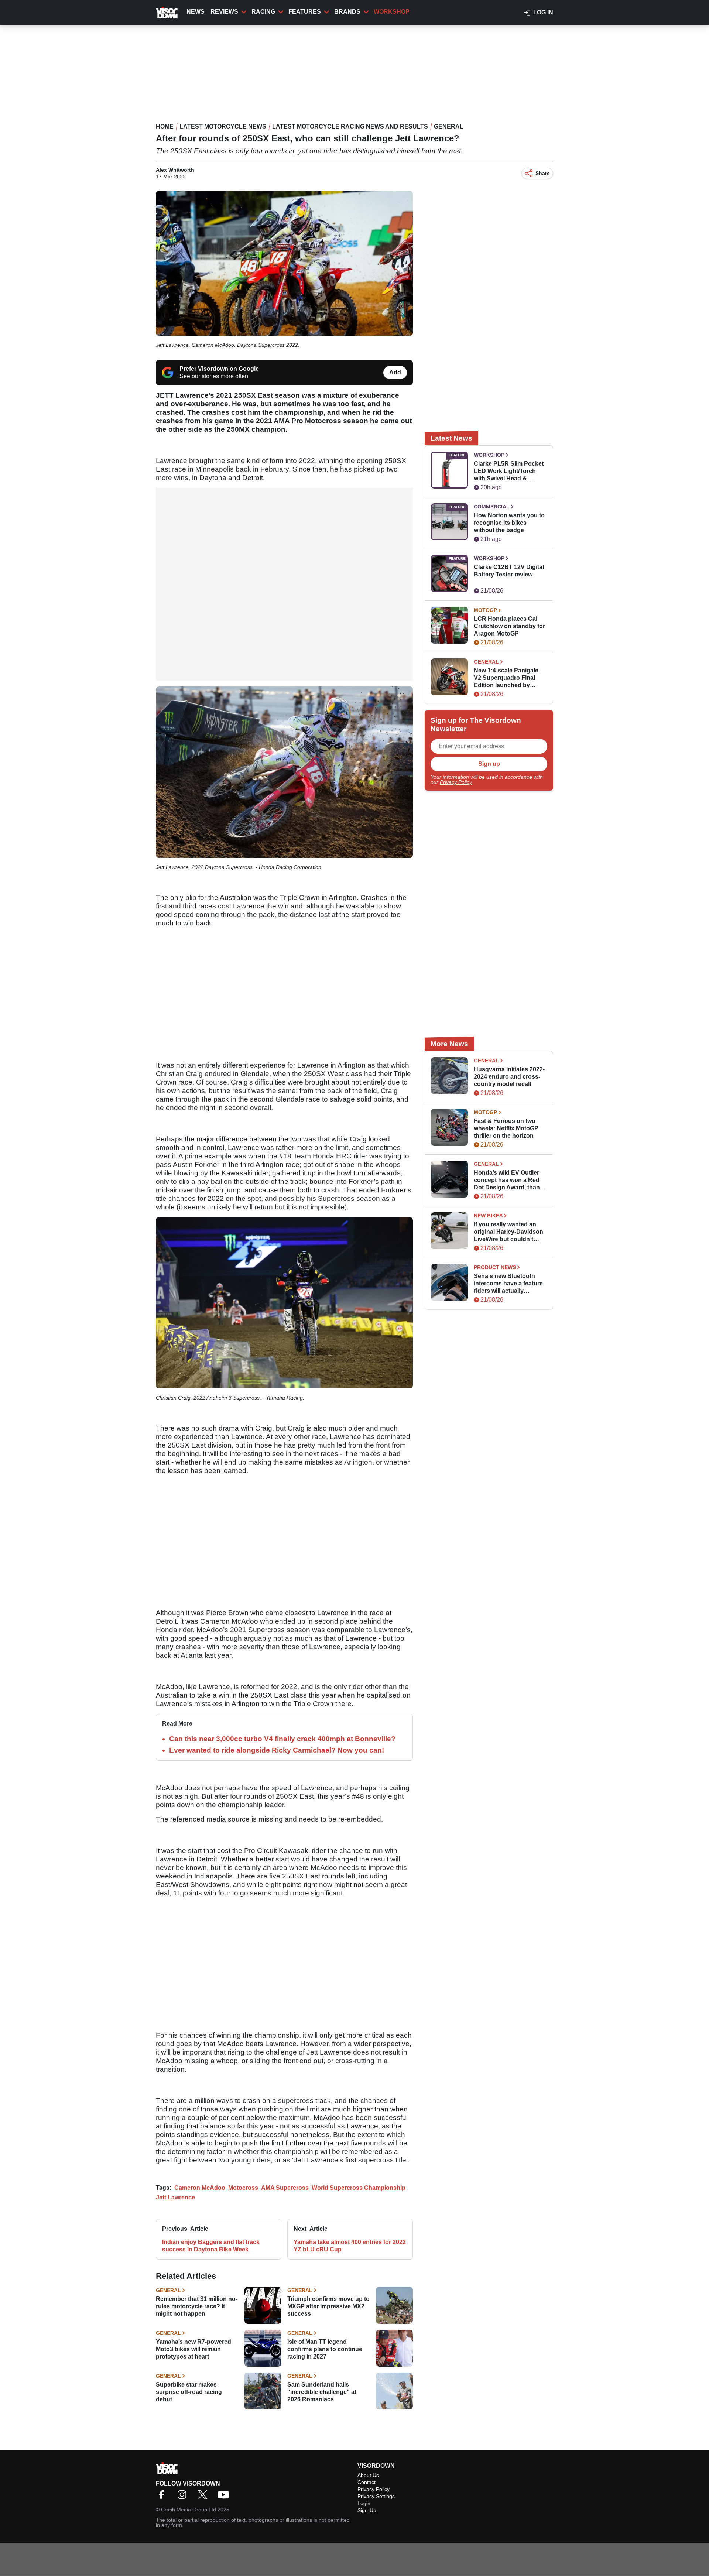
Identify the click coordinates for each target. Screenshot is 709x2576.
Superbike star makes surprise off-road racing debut (189, 2392)
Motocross (243, 2188)
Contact (367, 2482)
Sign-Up (367, 2510)
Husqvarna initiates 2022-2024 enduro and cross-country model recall (509, 1077)
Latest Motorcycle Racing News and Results (350, 126)
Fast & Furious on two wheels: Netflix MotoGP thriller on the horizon (506, 1128)
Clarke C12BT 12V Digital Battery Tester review (509, 571)
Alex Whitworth (175, 170)
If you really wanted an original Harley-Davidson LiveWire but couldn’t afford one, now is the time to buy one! (508, 1232)
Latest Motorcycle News (223, 126)
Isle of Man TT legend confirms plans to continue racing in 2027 (325, 2349)
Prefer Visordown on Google (219, 369)
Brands (347, 12)
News (196, 12)
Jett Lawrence (175, 2197)
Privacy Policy (456, 782)
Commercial (492, 507)
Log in (543, 12)
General (449, 126)
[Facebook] (163, 2497)
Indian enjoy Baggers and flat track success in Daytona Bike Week (211, 2246)
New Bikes (488, 1216)
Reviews (224, 12)
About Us (368, 2475)
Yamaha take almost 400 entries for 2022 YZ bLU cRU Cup (350, 2246)
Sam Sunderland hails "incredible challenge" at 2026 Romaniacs (322, 2392)
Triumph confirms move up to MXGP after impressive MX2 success (328, 2306)
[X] (205, 2497)
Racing (263, 12)
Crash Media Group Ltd (189, 2510)
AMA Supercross (285, 2188)
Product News (495, 1267)
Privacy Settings (376, 2496)
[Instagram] (184, 2497)
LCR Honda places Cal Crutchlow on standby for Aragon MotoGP (509, 626)
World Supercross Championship (359, 2188)
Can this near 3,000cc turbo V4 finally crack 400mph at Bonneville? (282, 1739)
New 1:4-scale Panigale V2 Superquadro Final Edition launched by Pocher (506, 678)
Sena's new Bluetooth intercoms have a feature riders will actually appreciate (508, 1284)
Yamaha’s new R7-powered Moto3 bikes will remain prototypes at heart (193, 2349)
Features (305, 12)
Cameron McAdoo (200, 2188)
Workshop (392, 12)
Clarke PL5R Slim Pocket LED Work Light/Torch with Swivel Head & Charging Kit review (509, 471)
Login (364, 2503)
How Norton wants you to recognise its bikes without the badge (509, 523)
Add (395, 372)
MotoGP (485, 610)
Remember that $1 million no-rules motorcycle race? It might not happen (197, 2306)
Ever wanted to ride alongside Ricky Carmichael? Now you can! (277, 1750)
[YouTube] (225, 2497)
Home (165, 126)
